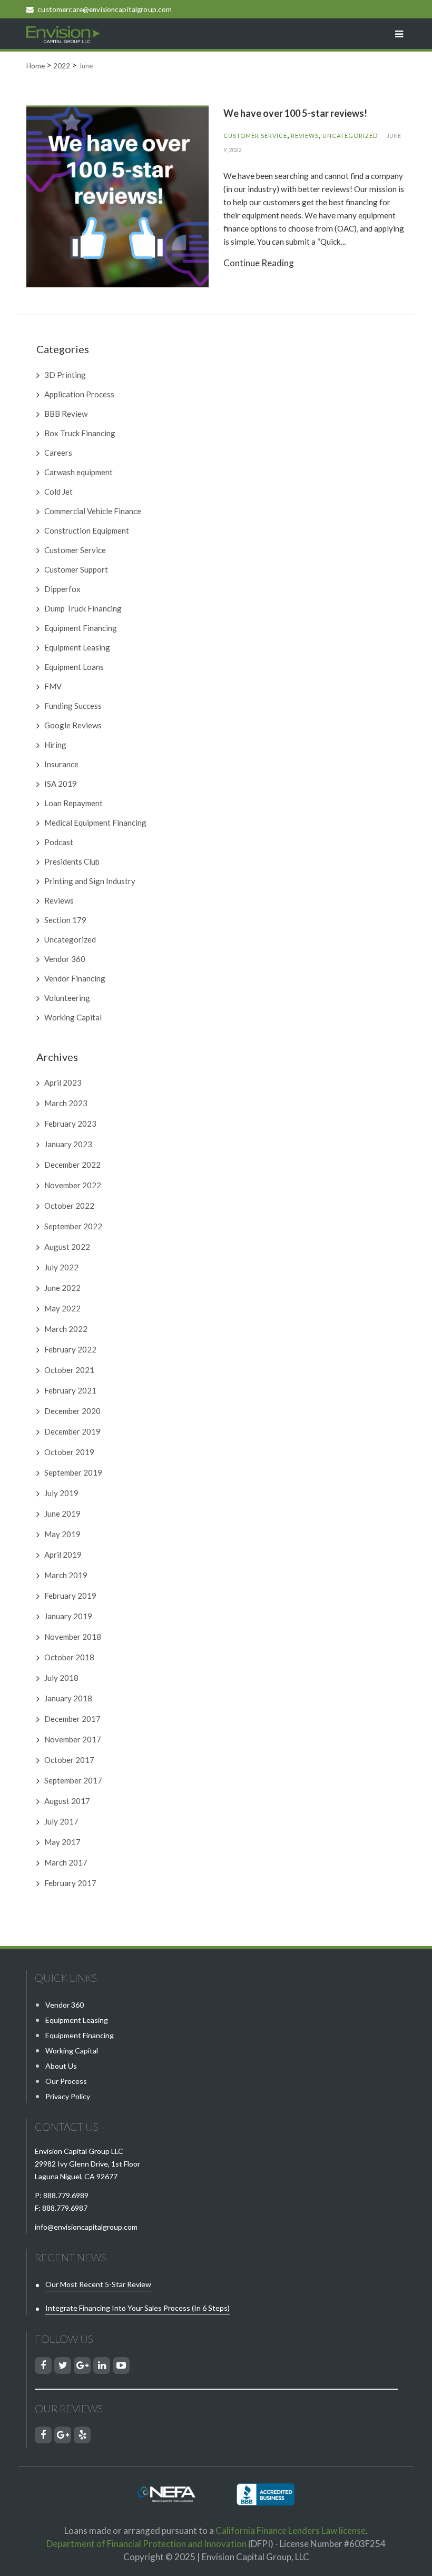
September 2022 (73, 1226)
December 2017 (72, 1719)
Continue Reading (259, 263)
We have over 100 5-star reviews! (295, 113)
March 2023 (66, 1103)
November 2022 (73, 1185)
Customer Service (255, 136)
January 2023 (68, 1144)
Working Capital (73, 1017)
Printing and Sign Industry (90, 881)
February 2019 (70, 1596)
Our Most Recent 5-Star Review (98, 2284)
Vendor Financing (75, 978)
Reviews (305, 136)
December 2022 (72, 1165)
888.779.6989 (66, 2195)
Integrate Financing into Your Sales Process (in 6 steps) (138, 2308)
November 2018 (73, 1637)
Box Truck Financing (80, 433)
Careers (58, 453)
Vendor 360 (65, 959)
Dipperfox (62, 589)
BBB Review (66, 414)
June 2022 (62, 1288)
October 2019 (69, 1452)
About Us (61, 2066)
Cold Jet (58, 492)
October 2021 (69, 1370)
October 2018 (69, 1657)
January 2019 (68, 1616)
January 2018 (68, 1698)
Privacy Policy (68, 2096)
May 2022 (62, 1308)
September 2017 (73, 1780)
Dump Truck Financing (83, 608)
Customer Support (76, 569)
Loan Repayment (73, 803)
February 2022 (70, 1349)
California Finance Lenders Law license (291, 2530)
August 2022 (67, 1247)
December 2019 (72, 1431)
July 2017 (61, 1821)
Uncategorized (350, 136)
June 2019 (62, 1513)
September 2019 (73, 1472)
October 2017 (69, 1760)
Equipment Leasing (77, 647)
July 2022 (61, 1267)
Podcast (59, 842)
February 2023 (70, 1124)
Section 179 (65, 920)
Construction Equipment (87, 530)
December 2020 (72, 1411)
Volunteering (67, 998)
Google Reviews (73, 725)
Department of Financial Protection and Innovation (146, 2544)
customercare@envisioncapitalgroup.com (105, 9)
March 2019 (66, 1575)
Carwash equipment (78, 472)
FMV (53, 686)
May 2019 (62, 1534)
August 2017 (67, 1801)
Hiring (55, 745)
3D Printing (65, 375)
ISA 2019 (61, 784)
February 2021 (70, 1390)
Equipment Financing (81, 628)
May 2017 (62, 1842)
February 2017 (70, 1883)
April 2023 (63, 1082)
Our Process (66, 2081)
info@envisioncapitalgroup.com (86, 2227)
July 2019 (61, 1493)
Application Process (79, 394)
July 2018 (61, 1678)
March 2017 (66, 1862)
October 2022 (69, 1206)
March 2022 (66, 1329)
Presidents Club (72, 861)
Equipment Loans (74, 667)
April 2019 (63, 1555)
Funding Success (73, 706)
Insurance (61, 764)
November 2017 (73, 1739)
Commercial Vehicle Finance (93, 511)
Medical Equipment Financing (95, 823)
